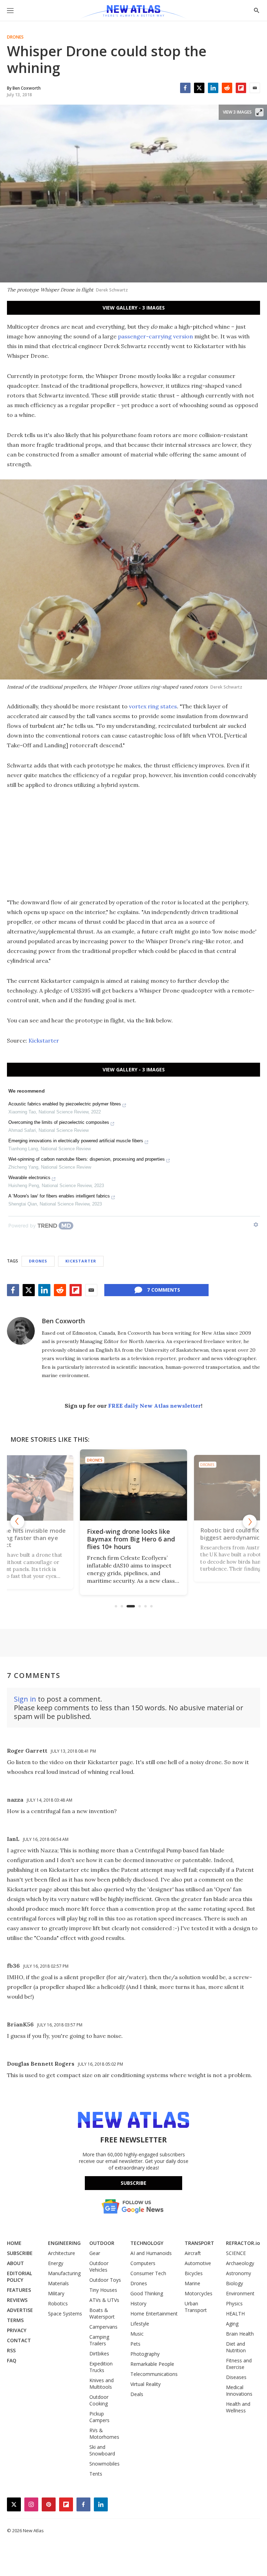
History (138, 2303)
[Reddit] (227, 88)
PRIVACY (17, 2330)
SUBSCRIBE (20, 2253)
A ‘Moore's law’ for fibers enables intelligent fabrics (59, 1196)
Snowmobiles (104, 2464)
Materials (58, 2283)
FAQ (12, 2360)
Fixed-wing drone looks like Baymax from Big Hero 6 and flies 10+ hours (131, 1539)
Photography (145, 2354)
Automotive (198, 2263)
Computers (143, 2263)
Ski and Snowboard (102, 2450)
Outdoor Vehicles (99, 2266)
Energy (56, 2263)
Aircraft (193, 2253)
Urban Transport (196, 2307)
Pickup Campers (99, 2417)
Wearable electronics (29, 1178)
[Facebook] (185, 88)
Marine (192, 2283)
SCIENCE (236, 2253)
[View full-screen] (259, 112)
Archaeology (240, 2263)
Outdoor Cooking (99, 2400)
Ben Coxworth (63, 1321)
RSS (11, 2350)
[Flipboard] (241, 88)
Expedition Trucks (101, 2367)
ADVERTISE (20, 2310)
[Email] (255, 88)
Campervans (103, 2327)
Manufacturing (64, 2273)
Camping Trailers (99, 2340)
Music (137, 2334)
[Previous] (17, 1522)
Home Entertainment (154, 2314)
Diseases (236, 2377)
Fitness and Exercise (239, 2364)
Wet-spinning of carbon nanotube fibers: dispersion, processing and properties (87, 1159)
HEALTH (235, 2314)
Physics (234, 2303)
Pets (135, 2344)
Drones (15, 37)
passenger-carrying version (155, 336)
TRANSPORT (199, 2243)
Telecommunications (154, 2374)
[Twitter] (199, 88)
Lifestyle (140, 2324)
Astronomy (238, 2273)
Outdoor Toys (105, 2280)
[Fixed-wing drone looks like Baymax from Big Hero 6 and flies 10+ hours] (133, 1485)
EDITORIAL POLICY (19, 2277)
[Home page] (133, 12)
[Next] (250, 1522)
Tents (96, 2474)
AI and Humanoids (151, 2253)
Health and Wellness (238, 2407)
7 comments (164, 1290)
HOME (14, 2243)
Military (56, 2293)
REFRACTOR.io (243, 2243)
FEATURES (19, 2290)
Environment (240, 2293)
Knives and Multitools (102, 2384)
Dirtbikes (99, 2353)
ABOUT (15, 2263)
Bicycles (194, 2273)
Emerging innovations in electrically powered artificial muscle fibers (76, 1141)
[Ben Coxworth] (21, 1331)
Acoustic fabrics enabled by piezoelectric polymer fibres (65, 1104)
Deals (137, 2394)
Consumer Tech (148, 2273)
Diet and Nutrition (236, 2347)
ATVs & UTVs (104, 2300)
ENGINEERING (64, 2243)
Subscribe (133, 2183)
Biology (234, 2283)
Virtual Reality (145, 2384)
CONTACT (19, 2340)
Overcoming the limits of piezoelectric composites (59, 1122)
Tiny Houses (103, 2290)
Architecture (62, 2253)
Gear (95, 2253)
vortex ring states (153, 706)
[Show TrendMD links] (256, 1225)
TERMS (15, 2320)
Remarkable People (152, 2364)
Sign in (25, 1699)
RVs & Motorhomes (104, 2434)
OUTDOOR (102, 2243)
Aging (232, 2324)
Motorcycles (199, 2293)
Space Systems (65, 2314)
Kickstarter (44, 1040)
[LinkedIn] (213, 88)
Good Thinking (147, 2293)
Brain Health (240, 2334)
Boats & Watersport (102, 2313)
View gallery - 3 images (134, 308)
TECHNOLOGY (147, 2243)
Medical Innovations (239, 2390)
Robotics (58, 2303)
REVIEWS (17, 2300)
